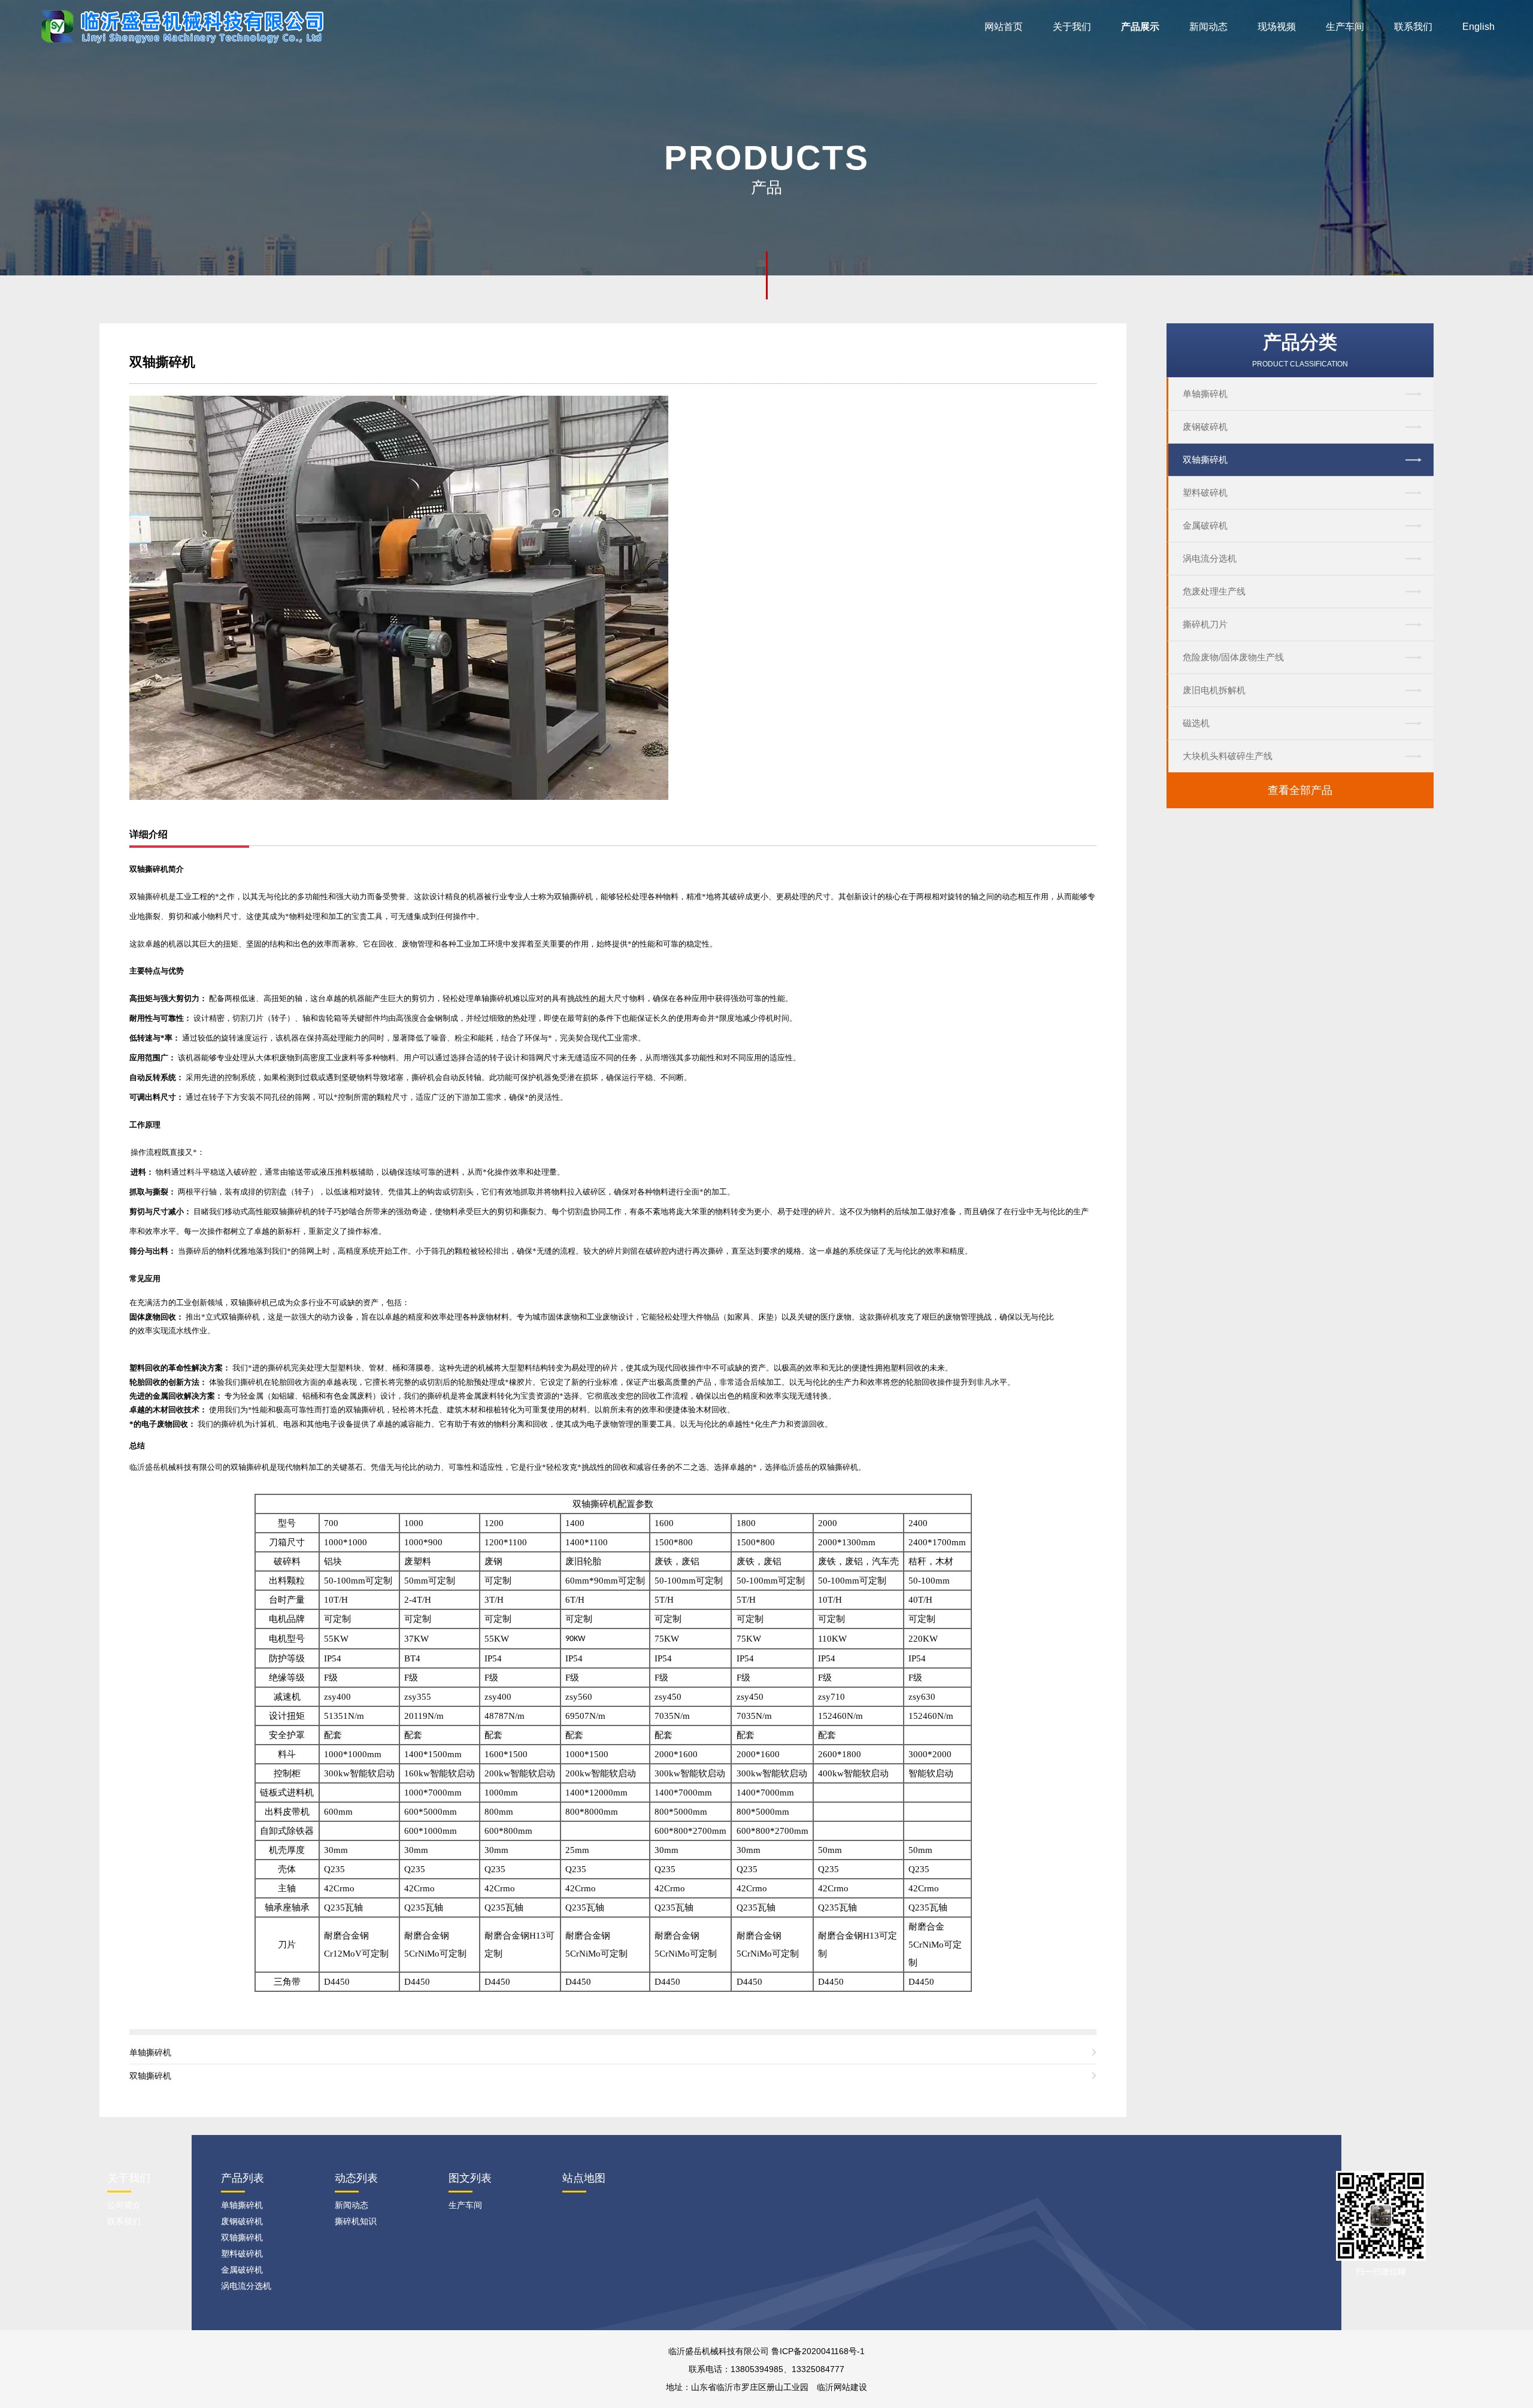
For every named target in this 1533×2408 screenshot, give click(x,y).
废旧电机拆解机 (1214, 690)
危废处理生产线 (1214, 591)
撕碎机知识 (356, 2221)
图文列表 (470, 2178)
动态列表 (356, 2178)
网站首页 (1004, 27)
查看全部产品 (1300, 790)
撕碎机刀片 (1205, 624)
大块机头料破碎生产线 (1228, 756)
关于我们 (1072, 27)
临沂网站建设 (842, 2387)
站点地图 (584, 2178)
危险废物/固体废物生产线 (1233, 657)
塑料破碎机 (1205, 492)
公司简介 (124, 2205)
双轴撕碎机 (1205, 460)
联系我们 (1413, 27)
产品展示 (1140, 27)
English (1479, 27)
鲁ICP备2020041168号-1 (818, 2351)
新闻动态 (1208, 27)
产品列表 (243, 2178)
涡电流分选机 (1210, 558)
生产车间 (1345, 27)
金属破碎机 (1205, 525)
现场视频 (1277, 27)
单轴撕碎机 (1205, 394)
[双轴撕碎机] (399, 597)
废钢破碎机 (1205, 427)
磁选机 (1196, 723)
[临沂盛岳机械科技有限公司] (187, 26)
